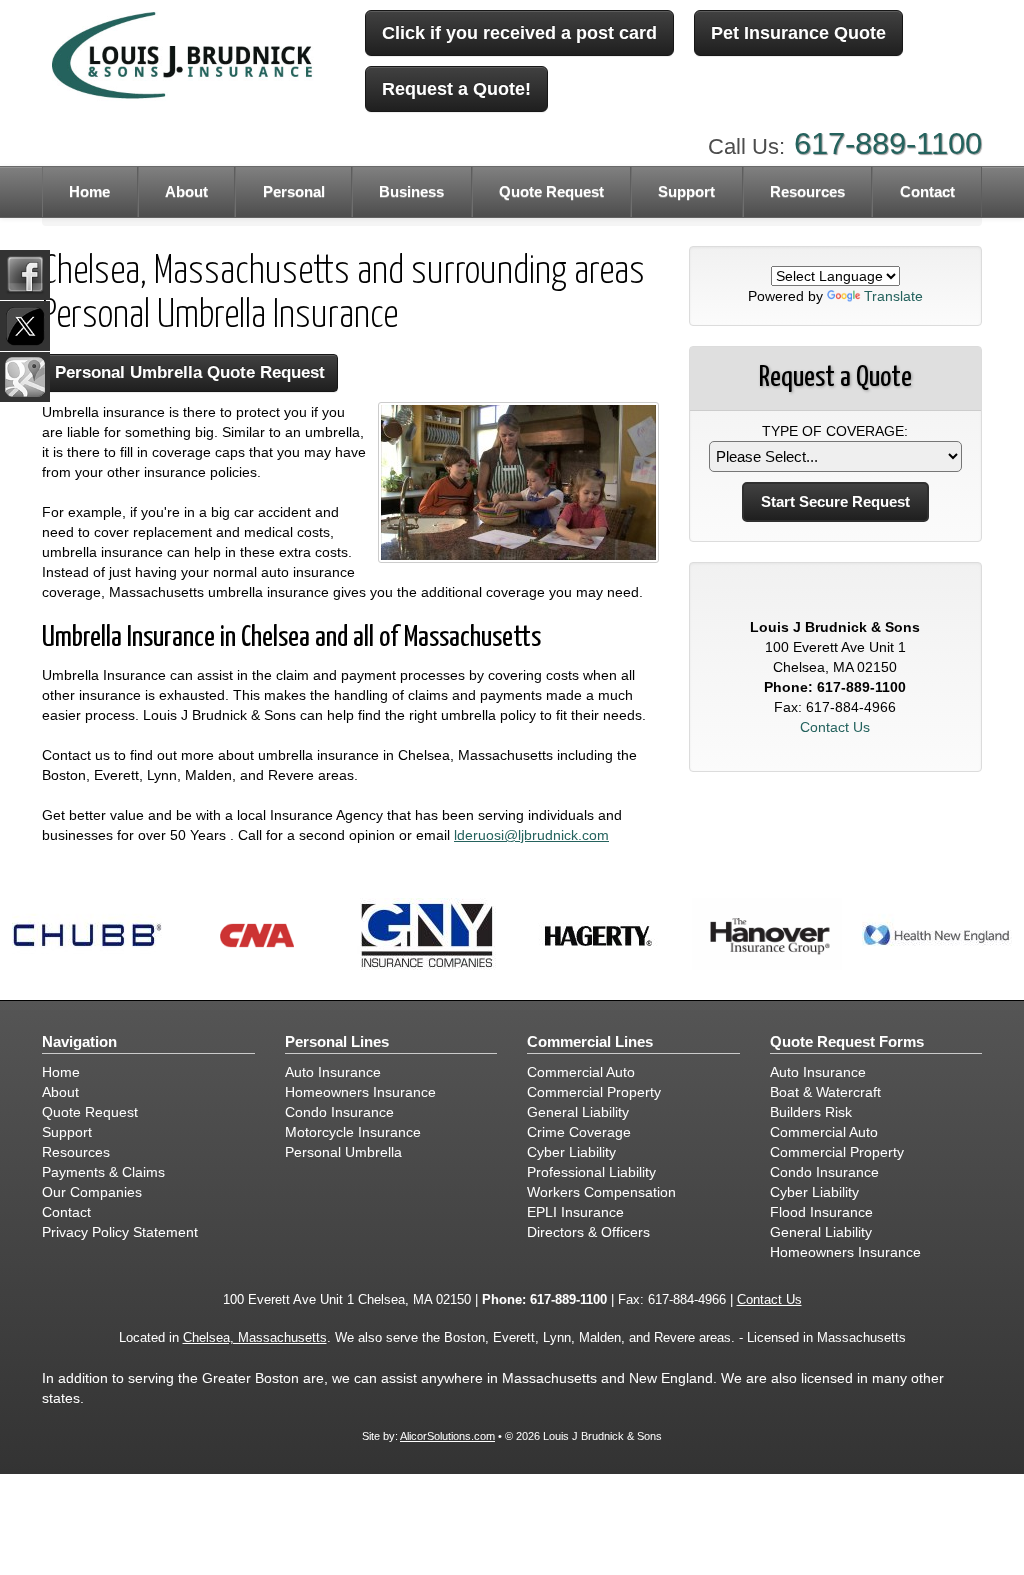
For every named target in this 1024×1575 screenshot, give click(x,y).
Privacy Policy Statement (120, 1232)
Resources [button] (807, 191)
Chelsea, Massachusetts (255, 1338)
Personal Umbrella (343, 1152)
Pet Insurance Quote (798, 33)
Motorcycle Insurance (353, 1132)
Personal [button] (294, 191)
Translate (893, 296)
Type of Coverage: (835, 431)
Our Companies (92, 1192)
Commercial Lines (590, 1041)
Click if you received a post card (519, 33)
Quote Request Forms (847, 1041)
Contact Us (835, 727)
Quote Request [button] (551, 191)
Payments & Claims (103, 1172)
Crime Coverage (579, 1132)
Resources (76, 1152)
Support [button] (686, 191)
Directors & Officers (588, 1232)
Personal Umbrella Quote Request (190, 372)
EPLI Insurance (575, 1212)
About (186, 191)
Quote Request (90, 1112)
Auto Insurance (333, 1072)
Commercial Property (594, 1092)
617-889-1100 (888, 143)
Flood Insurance (821, 1212)
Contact (927, 191)
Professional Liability (591, 1172)
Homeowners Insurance (360, 1092)
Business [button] (411, 191)
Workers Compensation (601, 1192)
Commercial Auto (581, 1072)
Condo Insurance (339, 1112)
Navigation (79, 1041)
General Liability (578, 1112)
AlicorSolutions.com (447, 1436)
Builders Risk (811, 1112)
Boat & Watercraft (825, 1092)
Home (89, 191)
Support (67, 1132)
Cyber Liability (571, 1152)
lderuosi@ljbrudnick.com (531, 835)
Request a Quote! (456, 89)
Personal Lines (337, 1041)
